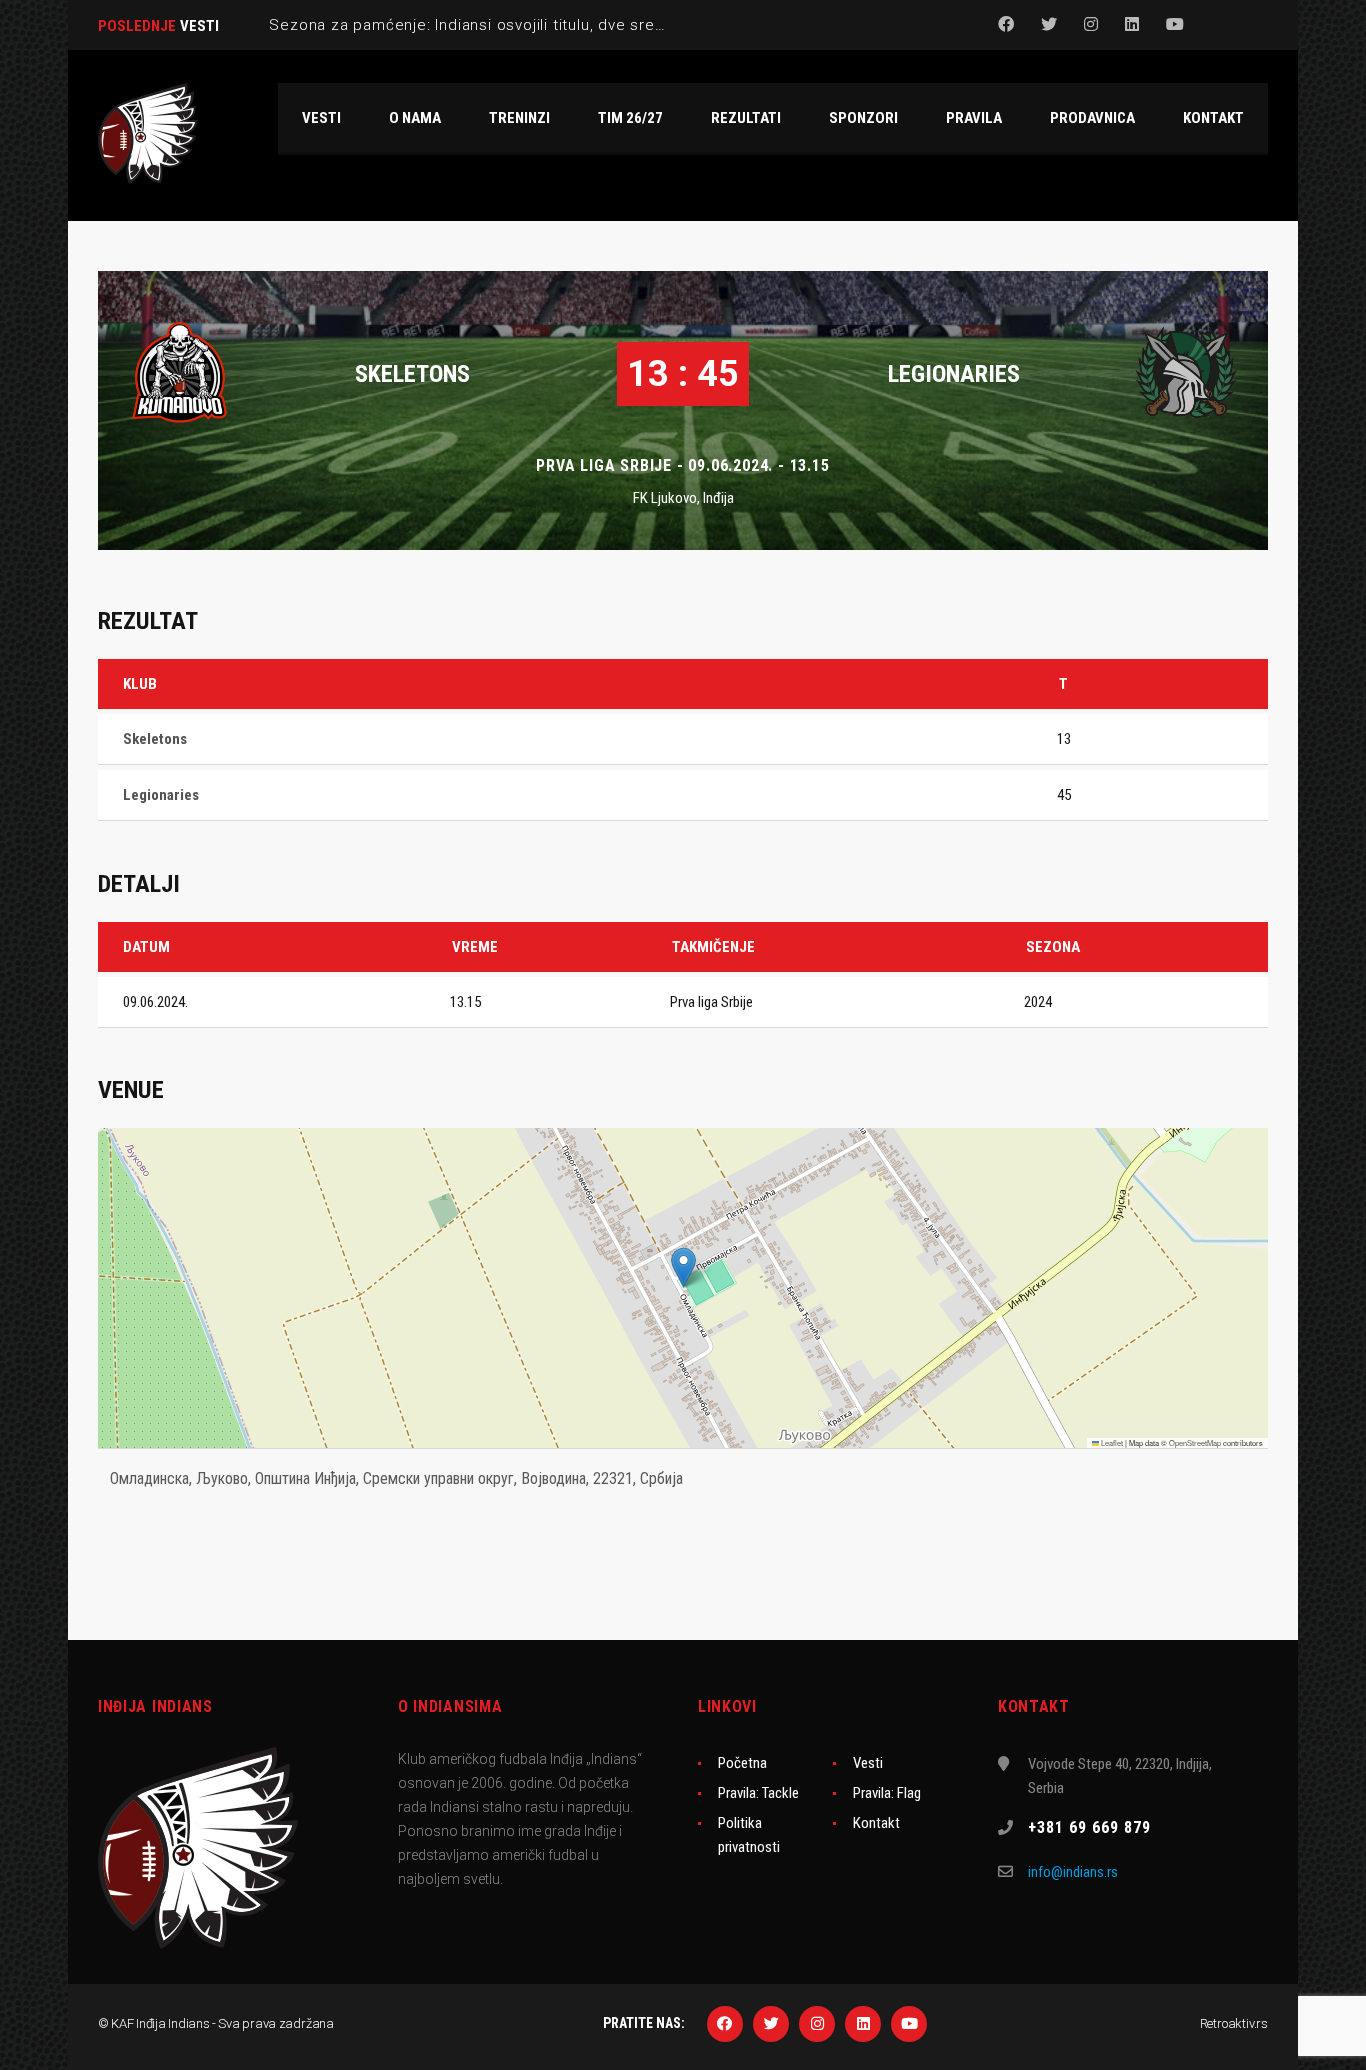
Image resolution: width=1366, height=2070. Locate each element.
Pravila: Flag (887, 1793)
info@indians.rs (1073, 1872)
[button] (683, 1267)
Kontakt (876, 1823)
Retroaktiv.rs (1234, 2023)
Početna (742, 1763)
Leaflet (1111, 1442)
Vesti (868, 1763)
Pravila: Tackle (758, 1793)
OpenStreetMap (1195, 1442)
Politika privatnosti (749, 1835)
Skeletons (412, 374)
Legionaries (954, 374)
